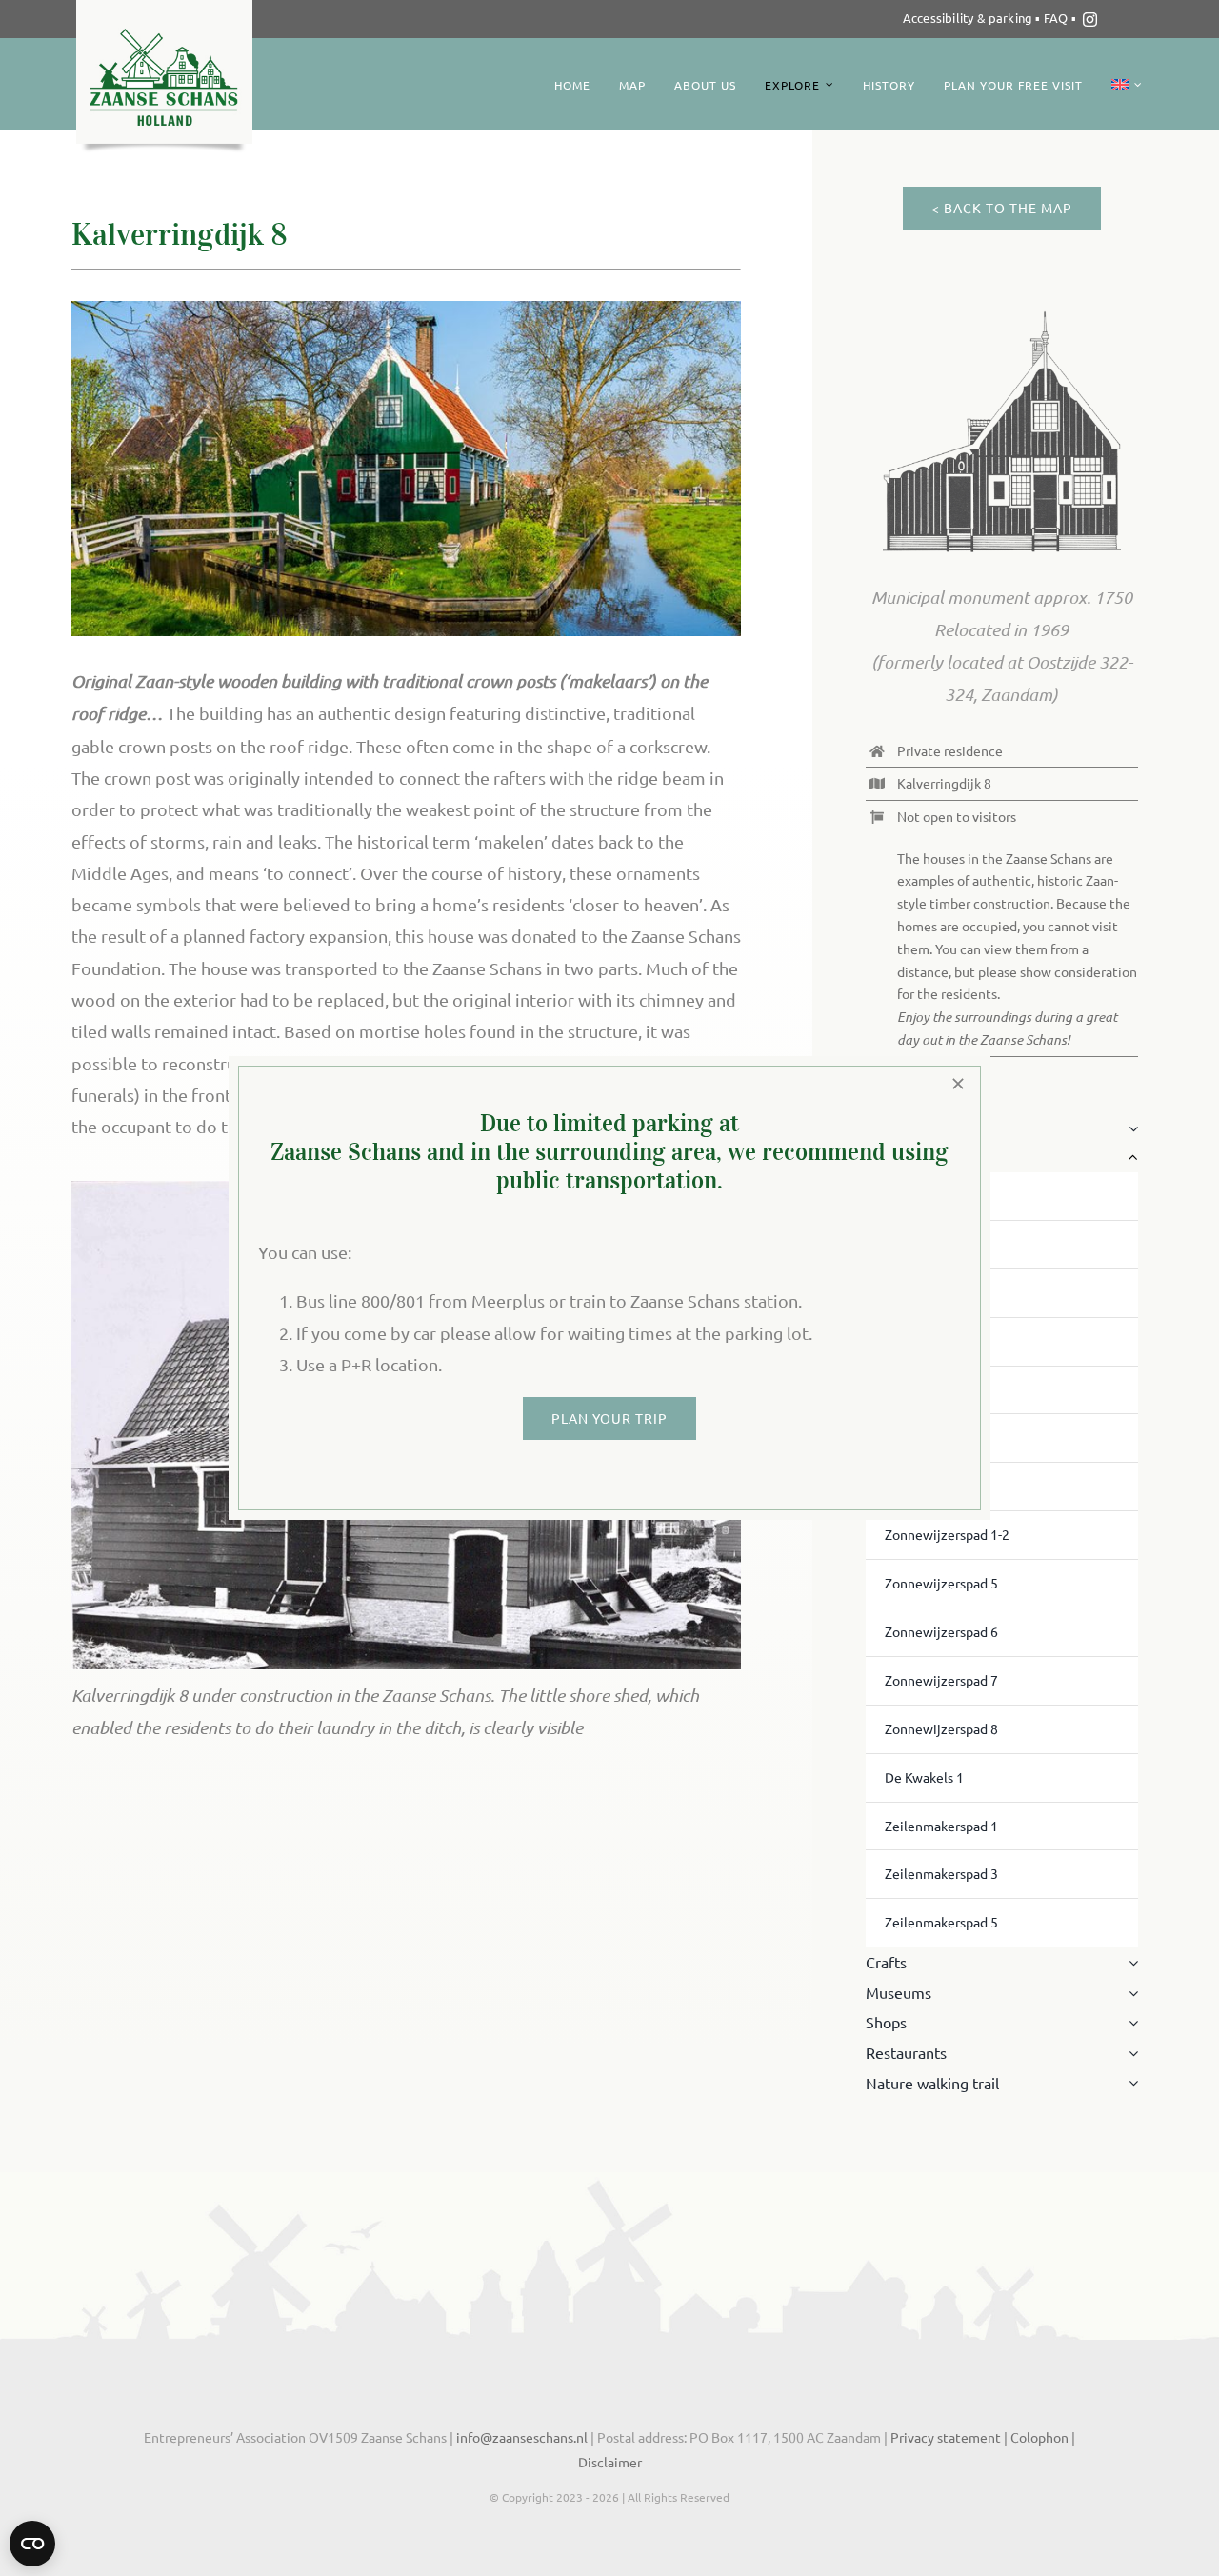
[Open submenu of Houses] (1129, 1158)
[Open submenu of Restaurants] (1129, 2053)
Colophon (1041, 2437)
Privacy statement (946, 2437)
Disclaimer (610, 2462)
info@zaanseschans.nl (520, 2437)
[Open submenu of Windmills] (1129, 1128)
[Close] (958, 1084)
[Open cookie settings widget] (32, 2544)
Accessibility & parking (968, 18)
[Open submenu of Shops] (1129, 2023)
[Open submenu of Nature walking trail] (1129, 2084)
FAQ (1058, 18)
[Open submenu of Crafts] (1129, 1963)
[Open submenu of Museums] (1129, 1993)
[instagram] (1090, 20)
